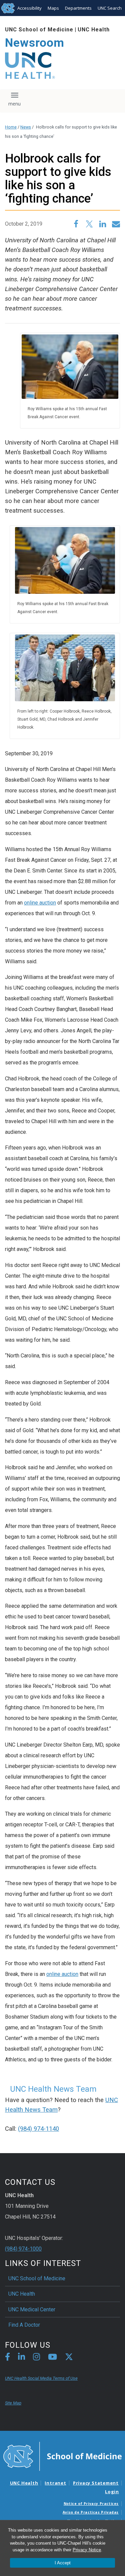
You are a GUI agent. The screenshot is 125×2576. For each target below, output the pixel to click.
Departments (78, 8)
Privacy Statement (96, 2483)
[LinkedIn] (21, 2358)
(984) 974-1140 (38, 2129)
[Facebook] (7, 2358)
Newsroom (35, 43)
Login (112, 2492)
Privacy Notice (87, 2550)
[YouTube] (52, 2358)
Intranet (55, 2483)
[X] (69, 2358)
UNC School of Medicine (39, 30)
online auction (40, 903)
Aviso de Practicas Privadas (91, 2512)
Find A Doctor (24, 2325)
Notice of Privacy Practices (91, 2504)
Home (11, 127)
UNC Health (94, 30)
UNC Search (110, 8)
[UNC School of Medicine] (62, 2456)
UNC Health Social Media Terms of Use (41, 2378)
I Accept (63, 2563)
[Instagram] (36, 2358)
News (26, 127)
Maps (53, 8)
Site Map (13, 2403)
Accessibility (29, 8)
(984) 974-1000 (23, 2249)
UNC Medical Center (32, 2309)
